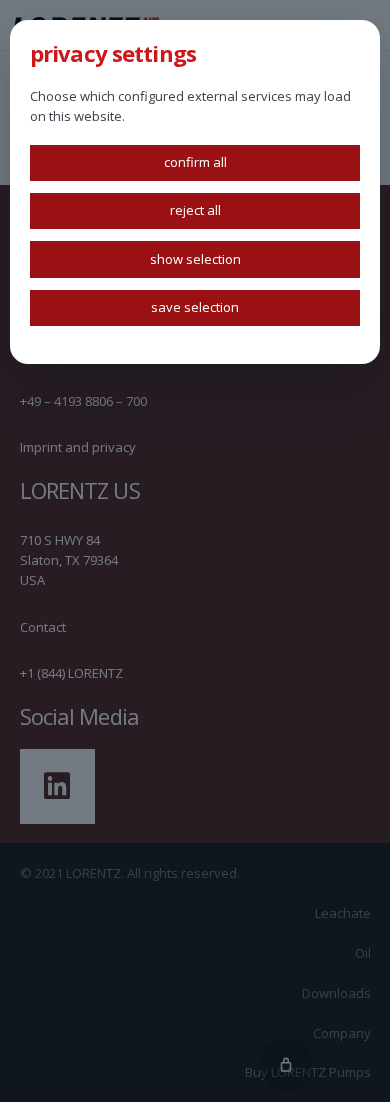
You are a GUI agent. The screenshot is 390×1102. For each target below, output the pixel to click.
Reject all (195, 210)
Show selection (195, 259)
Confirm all (195, 162)
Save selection (195, 307)
